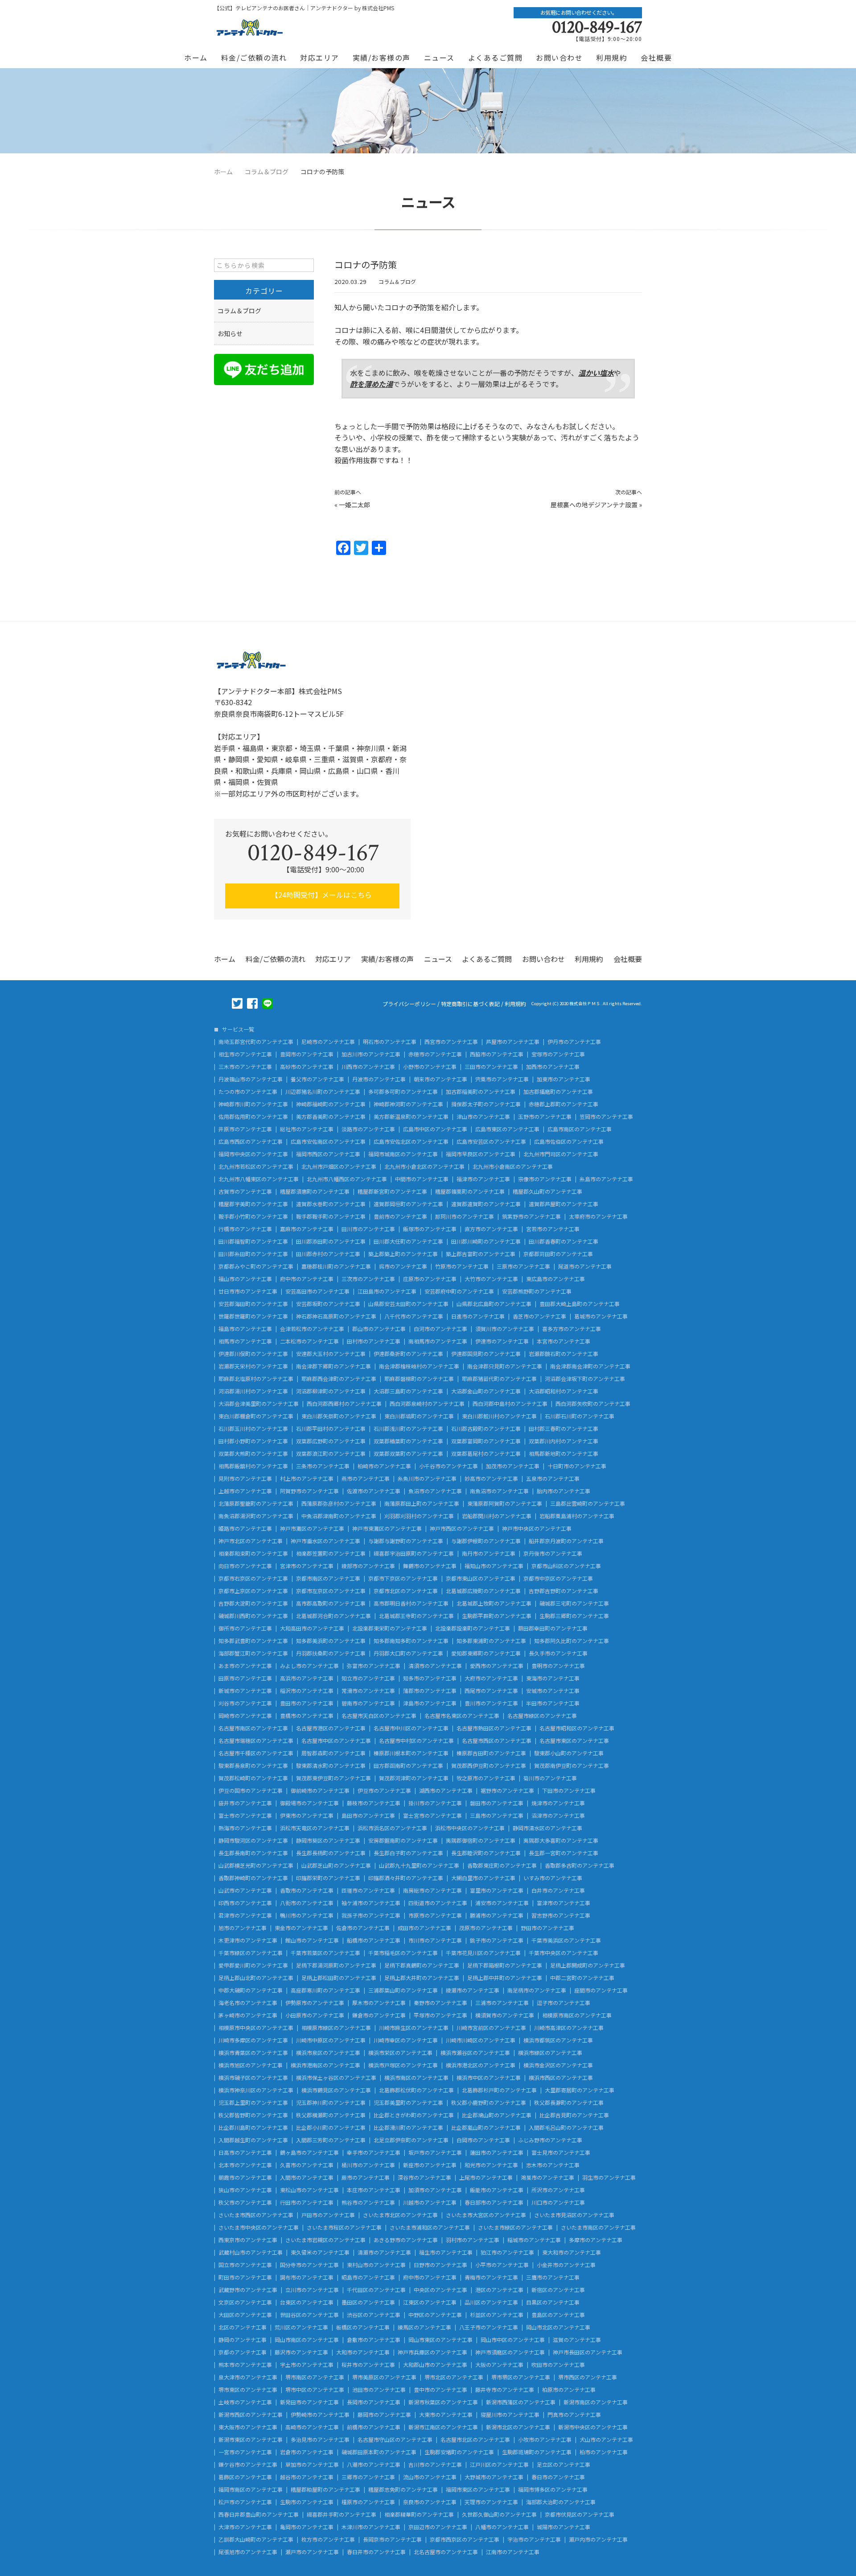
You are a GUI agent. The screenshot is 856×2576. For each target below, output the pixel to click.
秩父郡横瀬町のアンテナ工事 (331, 2115)
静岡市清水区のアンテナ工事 (547, 1828)
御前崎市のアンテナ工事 (320, 1791)
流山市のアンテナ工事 (430, 2477)
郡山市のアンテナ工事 (379, 1329)
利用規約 (612, 58)
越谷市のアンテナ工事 (307, 2477)
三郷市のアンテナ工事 (368, 2477)
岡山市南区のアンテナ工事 (307, 2340)
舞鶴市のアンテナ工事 (430, 1566)
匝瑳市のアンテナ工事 (368, 1890)
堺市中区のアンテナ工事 (315, 2390)
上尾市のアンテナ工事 (486, 2177)
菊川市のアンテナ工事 (550, 1778)
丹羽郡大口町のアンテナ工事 (408, 1653)
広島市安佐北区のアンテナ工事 (411, 1142)
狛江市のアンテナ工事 (507, 2252)
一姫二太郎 (354, 505)
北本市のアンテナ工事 (245, 2165)
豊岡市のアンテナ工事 (307, 1054)
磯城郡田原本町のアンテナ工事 (379, 2452)
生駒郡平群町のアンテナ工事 (497, 1616)
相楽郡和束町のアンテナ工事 (253, 1553)
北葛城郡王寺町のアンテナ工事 (416, 1616)
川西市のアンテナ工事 (368, 1067)
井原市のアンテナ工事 (245, 1129)
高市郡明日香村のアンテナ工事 (411, 1603)
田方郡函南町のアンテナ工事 (408, 1766)
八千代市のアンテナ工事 (414, 1316)
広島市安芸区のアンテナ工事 (491, 1142)
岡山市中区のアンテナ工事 (513, 2340)
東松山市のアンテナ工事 (309, 2190)
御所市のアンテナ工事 (245, 1628)
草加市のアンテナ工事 (312, 2465)
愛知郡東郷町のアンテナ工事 (486, 1653)
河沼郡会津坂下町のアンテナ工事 (585, 1379)
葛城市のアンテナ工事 (601, 1316)
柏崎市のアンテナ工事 (384, 1466)
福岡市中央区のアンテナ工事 (253, 1154)
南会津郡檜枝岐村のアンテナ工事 (419, 1366)
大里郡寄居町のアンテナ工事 (580, 2090)
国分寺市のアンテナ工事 (309, 2265)
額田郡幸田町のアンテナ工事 (553, 1628)
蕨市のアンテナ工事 (366, 2177)
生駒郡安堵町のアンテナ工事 (459, 2452)
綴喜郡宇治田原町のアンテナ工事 (414, 1553)
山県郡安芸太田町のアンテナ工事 (408, 1304)
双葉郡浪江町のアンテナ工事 (331, 1454)
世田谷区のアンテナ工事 (309, 2315)
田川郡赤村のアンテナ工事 (328, 1254)
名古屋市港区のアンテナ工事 (331, 1728)
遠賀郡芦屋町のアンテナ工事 (564, 1204)
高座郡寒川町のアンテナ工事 (325, 1990)
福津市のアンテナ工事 (483, 1179)
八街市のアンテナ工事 (307, 1903)
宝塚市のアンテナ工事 (558, 1054)
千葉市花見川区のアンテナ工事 (483, 1953)
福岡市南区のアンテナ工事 (251, 2490)
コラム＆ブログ (397, 281)
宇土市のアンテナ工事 (307, 2365)
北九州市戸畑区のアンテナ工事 (339, 1167)
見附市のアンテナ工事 (245, 1479)
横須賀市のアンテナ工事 (505, 2015)
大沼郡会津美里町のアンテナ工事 (259, 1404)
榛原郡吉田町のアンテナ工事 (491, 1753)
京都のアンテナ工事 (243, 2352)
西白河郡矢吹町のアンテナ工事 (593, 1404)
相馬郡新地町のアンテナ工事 (564, 1454)
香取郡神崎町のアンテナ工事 (253, 1878)
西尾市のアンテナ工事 (491, 1691)
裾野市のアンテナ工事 (507, 1791)
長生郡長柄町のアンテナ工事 (331, 1853)
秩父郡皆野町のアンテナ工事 (253, 2115)
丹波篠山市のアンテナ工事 (251, 1079)
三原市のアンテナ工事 (523, 1266)
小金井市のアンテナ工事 (566, 2265)
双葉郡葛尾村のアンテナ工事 (486, 1454)
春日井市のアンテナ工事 (376, 2552)
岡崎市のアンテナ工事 (245, 1716)
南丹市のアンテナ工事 (489, 1553)
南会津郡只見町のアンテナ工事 (505, 1366)
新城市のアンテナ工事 (245, 1691)
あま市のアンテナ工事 (245, 1666)
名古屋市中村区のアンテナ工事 (416, 1741)
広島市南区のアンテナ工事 (580, 1129)
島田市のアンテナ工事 (368, 1816)
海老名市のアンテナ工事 (248, 2003)
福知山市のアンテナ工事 (494, 1566)
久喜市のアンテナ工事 (307, 2165)
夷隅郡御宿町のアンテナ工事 (481, 1841)
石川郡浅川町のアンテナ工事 (408, 1429)
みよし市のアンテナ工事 (309, 1666)
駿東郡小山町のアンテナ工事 (569, 1753)
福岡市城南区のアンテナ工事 (403, 1154)
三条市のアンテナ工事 (323, 1466)
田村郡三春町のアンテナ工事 (564, 1429)
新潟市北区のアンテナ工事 (518, 2427)
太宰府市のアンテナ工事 (598, 1216)
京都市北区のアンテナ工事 (406, 1591)
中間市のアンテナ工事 (422, 1179)
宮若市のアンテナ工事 (553, 1229)
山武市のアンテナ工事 (245, 1890)
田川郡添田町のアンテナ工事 (331, 1241)
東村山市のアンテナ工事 (376, 2265)
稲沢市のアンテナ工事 (307, 1691)
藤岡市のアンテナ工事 (384, 2415)
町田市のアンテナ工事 (245, 2277)
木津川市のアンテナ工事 (371, 2527)
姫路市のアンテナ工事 (245, 1528)
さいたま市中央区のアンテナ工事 (259, 2227)
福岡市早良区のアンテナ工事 (481, 1154)
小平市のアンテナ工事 (502, 2265)
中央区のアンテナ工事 (440, 2290)
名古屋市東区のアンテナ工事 (574, 1741)
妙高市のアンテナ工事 (491, 1479)
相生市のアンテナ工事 (245, 1054)
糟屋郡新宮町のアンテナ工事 (392, 1191)
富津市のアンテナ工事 (564, 1903)
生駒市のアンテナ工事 (307, 2502)
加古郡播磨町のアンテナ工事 (558, 1092)
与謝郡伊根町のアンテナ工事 (486, 1541)
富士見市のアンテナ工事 (561, 2153)
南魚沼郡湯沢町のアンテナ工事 (256, 1516)
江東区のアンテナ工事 (430, 2302)
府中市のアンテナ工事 (307, 1279)
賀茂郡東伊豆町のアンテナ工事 (333, 1778)
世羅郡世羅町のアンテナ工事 (253, 1316)
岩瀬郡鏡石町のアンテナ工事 (564, 1354)
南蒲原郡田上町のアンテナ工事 (422, 1504)
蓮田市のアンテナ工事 (497, 2153)
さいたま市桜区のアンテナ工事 (344, 2227)
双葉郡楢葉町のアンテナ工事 (408, 1441)
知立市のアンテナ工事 (368, 1678)
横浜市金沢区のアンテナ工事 (558, 2065)
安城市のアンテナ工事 (553, 1691)
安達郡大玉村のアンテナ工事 (331, 1354)
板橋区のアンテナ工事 (363, 2327)
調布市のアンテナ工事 (307, 2277)
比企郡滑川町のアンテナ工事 (408, 2128)
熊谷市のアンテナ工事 (368, 2202)
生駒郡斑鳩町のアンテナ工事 (537, 2452)
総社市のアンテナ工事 (307, 1129)
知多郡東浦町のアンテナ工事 (491, 1641)
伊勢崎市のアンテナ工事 (320, 2415)
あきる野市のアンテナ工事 (406, 2240)
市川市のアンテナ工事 (435, 1940)
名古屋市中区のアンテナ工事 (336, 1741)
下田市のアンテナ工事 (569, 1791)
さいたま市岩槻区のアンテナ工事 (325, 2240)
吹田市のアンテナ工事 (558, 2365)
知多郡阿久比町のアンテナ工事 (572, 1641)
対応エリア (320, 58)
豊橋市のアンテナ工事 (307, 1716)
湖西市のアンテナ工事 (446, 1791)
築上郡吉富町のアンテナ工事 (481, 1254)
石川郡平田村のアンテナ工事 (331, 1429)
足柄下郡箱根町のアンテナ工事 (505, 1965)
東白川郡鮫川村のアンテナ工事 (499, 1416)
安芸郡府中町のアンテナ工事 (459, 1291)
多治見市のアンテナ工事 (320, 2440)
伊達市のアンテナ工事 (502, 1341)
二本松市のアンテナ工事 (309, 1341)
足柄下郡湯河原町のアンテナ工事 (336, 1965)
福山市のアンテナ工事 (245, 1279)
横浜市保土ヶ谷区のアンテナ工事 (336, 2078)
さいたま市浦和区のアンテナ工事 (430, 2227)
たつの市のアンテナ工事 (248, 1092)
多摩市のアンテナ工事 (596, 2240)
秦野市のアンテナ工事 (440, 2003)
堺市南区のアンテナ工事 (315, 2377)
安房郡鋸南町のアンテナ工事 (403, 1841)
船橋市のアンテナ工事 (374, 1940)
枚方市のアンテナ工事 (328, 2539)
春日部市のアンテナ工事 (494, 2202)
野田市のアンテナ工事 (547, 1928)
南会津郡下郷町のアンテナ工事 (333, 1366)
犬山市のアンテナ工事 (606, 2440)
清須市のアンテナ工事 (435, 1666)
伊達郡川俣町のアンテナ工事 (253, 1354)
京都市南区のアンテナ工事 (328, 1578)
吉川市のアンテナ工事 (435, 2465)
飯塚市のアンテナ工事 (430, 1229)
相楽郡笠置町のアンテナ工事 (331, 1553)
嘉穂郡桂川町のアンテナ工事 (336, 1266)
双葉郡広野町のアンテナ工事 (331, 1441)
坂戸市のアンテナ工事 (435, 2153)
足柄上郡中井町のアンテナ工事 (505, 1978)
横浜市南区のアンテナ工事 (416, 2078)
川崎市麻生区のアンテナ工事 (414, 2028)
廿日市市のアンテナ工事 (248, 1291)
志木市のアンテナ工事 (553, 2165)
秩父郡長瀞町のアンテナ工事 (569, 2103)
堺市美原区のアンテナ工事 (384, 2377)
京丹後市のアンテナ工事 (553, 1553)
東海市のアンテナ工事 (553, 1678)
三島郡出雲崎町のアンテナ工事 (588, 1504)
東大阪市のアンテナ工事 (248, 2427)
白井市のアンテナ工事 (558, 1890)
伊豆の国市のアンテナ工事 (251, 1791)
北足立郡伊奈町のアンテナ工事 (411, 2140)
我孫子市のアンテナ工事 (371, 1915)
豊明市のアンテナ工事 (558, 1666)
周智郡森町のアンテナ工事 (333, 1753)
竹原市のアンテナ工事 (462, 1266)
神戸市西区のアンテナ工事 (462, 1528)
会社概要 (656, 58)
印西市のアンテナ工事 (245, 1903)
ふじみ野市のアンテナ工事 (550, 2140)
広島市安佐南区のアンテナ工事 (328, 1142)
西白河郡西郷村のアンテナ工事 (344, 1404)
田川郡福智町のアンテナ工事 (253, 1241)
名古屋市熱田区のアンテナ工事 (494, 1728)
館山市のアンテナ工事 (312, 1940)
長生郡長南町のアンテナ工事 (253, 1853)
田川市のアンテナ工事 (368, 1229)
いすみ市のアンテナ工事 (553, 1878)
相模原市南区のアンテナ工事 (577, 2015)
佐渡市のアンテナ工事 (374, 1491)
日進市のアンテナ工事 (478, 1316)
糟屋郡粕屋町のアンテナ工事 (325, 2490)
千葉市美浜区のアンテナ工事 (566, 1940)
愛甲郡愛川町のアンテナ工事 (253, 1965)
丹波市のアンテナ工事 (379, 1079)
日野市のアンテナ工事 (440, 2265)
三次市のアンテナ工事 (368, 1279)
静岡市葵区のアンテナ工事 (328, 1841)
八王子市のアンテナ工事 (489, 2327)
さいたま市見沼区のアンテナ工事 (574, 2215)
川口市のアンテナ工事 (558, 2202)
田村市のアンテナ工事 (374, 1341)
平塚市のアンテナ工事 (440, 2015)
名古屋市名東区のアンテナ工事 (462, 1716)
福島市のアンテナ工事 (245, 1329)
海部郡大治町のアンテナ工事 (561, 2502)
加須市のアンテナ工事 (435, 2190)
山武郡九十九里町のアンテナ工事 (419, 1865)
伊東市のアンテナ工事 (307, 1816)
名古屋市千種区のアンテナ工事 (256, 1753)
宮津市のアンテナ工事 (307, 1566)
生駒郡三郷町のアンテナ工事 (574, 1616)
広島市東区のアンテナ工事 (507, 1129)
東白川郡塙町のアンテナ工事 (419, 1416)
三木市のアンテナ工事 (245, 1067)
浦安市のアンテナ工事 (502, 1903)
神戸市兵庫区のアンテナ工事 (432, 2352)
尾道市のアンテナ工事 (585, 1266)
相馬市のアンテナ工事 (245, 1341)
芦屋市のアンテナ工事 (513, 1042)
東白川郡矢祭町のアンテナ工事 (339, 1416)
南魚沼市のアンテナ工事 (499, 1491)
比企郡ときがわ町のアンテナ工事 (414, 2115)
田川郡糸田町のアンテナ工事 (253, 1254)
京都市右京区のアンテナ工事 (253, 1578)
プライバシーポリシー (409, 1004)
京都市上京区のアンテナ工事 (253, 1591)
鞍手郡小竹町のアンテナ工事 (253, 1216)
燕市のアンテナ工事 (366, 1479)
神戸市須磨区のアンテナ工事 (510, 2352)
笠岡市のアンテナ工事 (606, 1117)
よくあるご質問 (496, 58)
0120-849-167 (597, 27)
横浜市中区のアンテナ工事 (489, 2078)
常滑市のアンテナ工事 (368, 1691)
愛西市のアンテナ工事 (497, 1666)
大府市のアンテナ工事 (491, 1678)
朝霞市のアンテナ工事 (245, 2177)
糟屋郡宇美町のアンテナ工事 (253, 1204)
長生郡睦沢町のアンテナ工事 (486, 1853)
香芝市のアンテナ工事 (539, 1316)
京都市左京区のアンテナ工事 (331, 1591)
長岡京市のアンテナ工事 (392, 2539)
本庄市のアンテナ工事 (374, 2190)
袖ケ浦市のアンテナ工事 (371, 1903)
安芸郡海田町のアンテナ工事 (253, 1304)
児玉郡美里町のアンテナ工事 (408, 2103)
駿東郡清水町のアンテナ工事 (331, 1766)
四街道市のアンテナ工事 (438, 1903)
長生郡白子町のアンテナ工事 (408, 1853)
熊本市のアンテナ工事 (245, 2365)
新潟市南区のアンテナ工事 (596, 2402)
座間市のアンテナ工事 (601, 1990)
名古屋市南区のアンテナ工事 (253, 1728)
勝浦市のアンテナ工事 (497, 1915)
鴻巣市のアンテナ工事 (547, 2177)
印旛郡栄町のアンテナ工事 (328, 1878)
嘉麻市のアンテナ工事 (307, 1229)
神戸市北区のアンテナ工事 (251, 1541)
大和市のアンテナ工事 (363, 2352)
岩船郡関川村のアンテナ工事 (497, 1516)
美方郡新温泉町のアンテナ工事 (411, 1117)
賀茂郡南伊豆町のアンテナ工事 (572, 1766)
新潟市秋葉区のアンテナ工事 (443, 2402)
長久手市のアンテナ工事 (558, 1653)
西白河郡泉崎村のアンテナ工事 (427, 1404)
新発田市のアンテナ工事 (309, 2402)
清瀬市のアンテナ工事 (384, 2252)
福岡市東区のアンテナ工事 (478, 2490)
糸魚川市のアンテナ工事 (427, 1479)
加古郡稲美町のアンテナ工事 (481, 1092)
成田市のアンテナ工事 (424, 1928)
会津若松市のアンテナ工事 (312, 1329)
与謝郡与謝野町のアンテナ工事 (406, 1541)
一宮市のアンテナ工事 (245, 2452)
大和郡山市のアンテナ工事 (435, 2365)
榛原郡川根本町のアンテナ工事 (411, 1753)
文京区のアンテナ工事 (245, 2302)
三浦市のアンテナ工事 (502, 2003)
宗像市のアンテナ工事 (545, 1179)
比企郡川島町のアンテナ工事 (253, 2128)
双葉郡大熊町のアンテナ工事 (253, 1454)
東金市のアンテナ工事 (301, 1928)
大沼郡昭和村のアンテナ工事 (564, 1391)
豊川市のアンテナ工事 (491, 1703)
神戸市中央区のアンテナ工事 (537, 1528)
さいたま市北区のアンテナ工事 (400, 2215)
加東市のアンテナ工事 (564, 1079)
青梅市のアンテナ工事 (491, 2277)
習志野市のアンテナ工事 (561, 1915)
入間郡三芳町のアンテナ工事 (331, 2140)
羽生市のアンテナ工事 (609, 2177)
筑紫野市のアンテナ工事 (531, 1216)
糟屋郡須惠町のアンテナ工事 (315, 1191)
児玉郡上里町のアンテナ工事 (253, 2103)
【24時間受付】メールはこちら (321, 895)
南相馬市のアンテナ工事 (438, 1341)
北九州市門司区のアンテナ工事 (561, 1154)
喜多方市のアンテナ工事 (572, 1329)
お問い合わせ (559, 58)
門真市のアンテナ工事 (574, 2415)
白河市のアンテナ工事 (440, 1329)
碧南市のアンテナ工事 (368, 1703)
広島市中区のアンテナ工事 (435, 1129)
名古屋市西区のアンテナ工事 (497, 1741)
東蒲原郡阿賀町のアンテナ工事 (505, 1504)
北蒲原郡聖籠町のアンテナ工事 (256, 1504)
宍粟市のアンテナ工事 (502, 1079)
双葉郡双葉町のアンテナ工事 (408, 1454)
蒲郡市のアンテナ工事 (430, 1691)
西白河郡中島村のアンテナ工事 (510, 1404)
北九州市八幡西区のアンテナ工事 (347, 1179)
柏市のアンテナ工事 (604, 2452)
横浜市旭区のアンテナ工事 (251, 2065)
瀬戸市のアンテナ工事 (312, 2552)
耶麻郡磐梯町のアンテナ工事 (419, 1379)
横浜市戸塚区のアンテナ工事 (403, 2065)
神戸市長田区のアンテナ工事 (588, 2352)
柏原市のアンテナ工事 (569, 2390)
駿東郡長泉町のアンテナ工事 (253, 1766)
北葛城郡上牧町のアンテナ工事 (494, 1603)
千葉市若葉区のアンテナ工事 (325, 1953)
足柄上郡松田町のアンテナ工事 (339, 1978)
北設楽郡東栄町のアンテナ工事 (390, 1628)
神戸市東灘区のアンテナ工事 (387, 1528)
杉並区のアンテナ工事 (497, 2315)
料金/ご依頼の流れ (254, 58)
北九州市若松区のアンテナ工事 (256, 1167)
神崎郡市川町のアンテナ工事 (253, 1104)
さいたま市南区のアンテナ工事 (598, 2227)
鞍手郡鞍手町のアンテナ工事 (331, 1216)
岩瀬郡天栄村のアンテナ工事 (253, 1366)
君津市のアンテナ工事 (245, 1915)
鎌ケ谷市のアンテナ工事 (248, 2465)
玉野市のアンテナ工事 (545, 1117)
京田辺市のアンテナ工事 (438, 2527)
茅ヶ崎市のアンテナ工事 (248, 2015)
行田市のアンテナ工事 (307, 2202)
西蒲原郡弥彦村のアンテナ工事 (339, 1504)
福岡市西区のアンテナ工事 (328, 1154)
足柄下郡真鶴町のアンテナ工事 (422, 1965)
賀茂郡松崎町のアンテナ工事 (253, 1778)
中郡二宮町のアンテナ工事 (582, 1978)
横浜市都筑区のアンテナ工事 (558, 2040)
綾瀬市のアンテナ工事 (473, 1990)
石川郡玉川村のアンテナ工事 (253, 1429)
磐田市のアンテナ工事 (497, 1803)
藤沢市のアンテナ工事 (301, 2352)
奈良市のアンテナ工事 (430, 2502)
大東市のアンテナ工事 (446, 2415)
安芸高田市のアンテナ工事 (317, 1291)
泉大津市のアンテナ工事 (248, 2377)
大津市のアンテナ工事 (245, 2527)
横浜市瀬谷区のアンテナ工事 (475, 2053)
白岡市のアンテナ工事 (483, 2140)
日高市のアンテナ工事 (245, 2153)
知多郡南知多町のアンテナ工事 (411, 1641)
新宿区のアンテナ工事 (558, 2290)
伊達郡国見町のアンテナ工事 (486, 1354)
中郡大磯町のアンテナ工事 (251, 1990)
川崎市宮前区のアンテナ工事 (491, 2028)
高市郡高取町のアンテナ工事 (331, 1603)
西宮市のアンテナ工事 (451, 1042)
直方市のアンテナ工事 (491, 1229)
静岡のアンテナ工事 (243, 2340)
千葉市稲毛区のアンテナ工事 (403, 1953)
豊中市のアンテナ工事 (440, 2390)
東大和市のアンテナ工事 (572, 2252)
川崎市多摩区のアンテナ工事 (253, 2040)
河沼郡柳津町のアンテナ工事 (331, 1391)
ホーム (196, 58)
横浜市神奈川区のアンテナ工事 (256, 2090)
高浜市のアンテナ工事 (307, 1678)
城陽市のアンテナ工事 (564, 2527)
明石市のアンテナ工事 (390, 1042)
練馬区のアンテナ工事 (424, 2327)
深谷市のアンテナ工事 (424, 2177)
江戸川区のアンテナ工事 (499, 2465)
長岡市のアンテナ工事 (374, 2402)
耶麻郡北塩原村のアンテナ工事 (256, 1379)
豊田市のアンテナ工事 (307, 1703)
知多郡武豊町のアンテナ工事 (253, 1641)
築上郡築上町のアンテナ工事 (403, 1254)
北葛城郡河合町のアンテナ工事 (333, 1616)
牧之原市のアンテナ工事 (486, 1778)
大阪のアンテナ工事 (499, 2365)
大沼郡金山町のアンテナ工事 (486, 1391)
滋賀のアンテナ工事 (577, 2340)
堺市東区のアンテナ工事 (248, 2390)
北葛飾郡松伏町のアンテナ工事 (416, 2090)
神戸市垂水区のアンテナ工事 (325, 1541)
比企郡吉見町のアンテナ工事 (574, 2115)
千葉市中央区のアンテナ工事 (564, 1953)
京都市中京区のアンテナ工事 (558, 1578)
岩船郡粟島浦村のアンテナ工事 (577, 1516)
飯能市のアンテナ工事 (497, 2190)
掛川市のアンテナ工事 (435, 1803)
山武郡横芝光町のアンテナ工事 (256, 1865)
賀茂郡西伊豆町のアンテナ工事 (489, 1766)
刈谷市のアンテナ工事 (245, 1703)
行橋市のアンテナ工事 (245, 1229)
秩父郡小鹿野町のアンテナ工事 (489, 2103)
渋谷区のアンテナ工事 (374, 2315)
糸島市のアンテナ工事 (606, 1179)
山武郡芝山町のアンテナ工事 (336, 1865)
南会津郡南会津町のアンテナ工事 (590, 1366)
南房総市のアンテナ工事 (432, 1890)
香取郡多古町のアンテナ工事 (580, 1865)
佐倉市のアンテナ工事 (363, 1928)
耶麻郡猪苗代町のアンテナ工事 (499, 1379)
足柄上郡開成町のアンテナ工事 (588, 1965)
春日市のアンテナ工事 (558, 2477)
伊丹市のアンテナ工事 (574, 1042)
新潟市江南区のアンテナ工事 (443, 2427)
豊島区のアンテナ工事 (558, 2315)
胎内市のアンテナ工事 (564, 1491)
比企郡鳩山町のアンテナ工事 (497, 2115)
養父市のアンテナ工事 (317, 1079)
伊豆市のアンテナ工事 (384, 1791)
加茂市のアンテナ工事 (513, 1466)
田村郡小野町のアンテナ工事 (253, 1441)
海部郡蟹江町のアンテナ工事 (253, 1653)
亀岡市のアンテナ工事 (307, 2527)
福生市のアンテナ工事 (446, 2252)
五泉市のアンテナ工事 (553, 1479)
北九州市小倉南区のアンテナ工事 (513, 1167)
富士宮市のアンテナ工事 (432, 1816)
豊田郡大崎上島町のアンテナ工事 (580, 1304)
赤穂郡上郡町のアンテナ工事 (564, 1104)
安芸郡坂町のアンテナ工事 (328, 1304)
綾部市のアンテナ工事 (368, 1566)
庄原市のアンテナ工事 (430, 1279)
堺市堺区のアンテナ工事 (521, 2377)
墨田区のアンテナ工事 (368, 2302)
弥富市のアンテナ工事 (374, 1666)
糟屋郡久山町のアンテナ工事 (547, 1191)
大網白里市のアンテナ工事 (483, 1878)
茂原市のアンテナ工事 (486, 1928)
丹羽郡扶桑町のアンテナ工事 (331, 1653)
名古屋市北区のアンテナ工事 (475, 2440)
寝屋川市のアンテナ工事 (510, 2415)
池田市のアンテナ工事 (379, 2390)
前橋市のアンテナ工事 (374, 2427)
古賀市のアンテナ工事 (245, 1191)
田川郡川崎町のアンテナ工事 (486, 1241)
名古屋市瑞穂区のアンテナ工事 (256, 1741)
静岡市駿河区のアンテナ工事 (253, 1841)
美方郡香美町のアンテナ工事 (331, 1117)
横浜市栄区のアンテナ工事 (400, 2053)
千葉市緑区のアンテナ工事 (251, 1953)
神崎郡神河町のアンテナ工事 (408, 1104)
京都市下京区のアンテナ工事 (403, 1578)
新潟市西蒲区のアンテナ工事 (521, 2402)
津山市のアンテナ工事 (483, 1117)
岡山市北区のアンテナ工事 (558, 2327)
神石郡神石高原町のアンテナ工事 (336, 1316)
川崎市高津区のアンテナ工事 (569, 2028)
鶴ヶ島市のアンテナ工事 (309, 2153)
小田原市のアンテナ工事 (315, 2015)
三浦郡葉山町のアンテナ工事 (403, 1990)
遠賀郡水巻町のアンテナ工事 (331, 1204)
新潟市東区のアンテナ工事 (251, 2440)
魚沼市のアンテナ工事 (435, 1491)
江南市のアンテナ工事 (513, 2552)
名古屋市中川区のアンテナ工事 (411, 1728)
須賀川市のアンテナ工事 (505, 1329)
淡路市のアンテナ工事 (368, 1129)
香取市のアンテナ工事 (307, 1890)
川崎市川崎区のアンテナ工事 (481, 2040)
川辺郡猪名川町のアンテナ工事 (323, 1092)
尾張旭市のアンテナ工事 (248, 2552)
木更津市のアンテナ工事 (248, 1940)
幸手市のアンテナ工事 (374, 2153)
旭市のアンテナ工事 (243, 1928)
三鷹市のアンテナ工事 (553, 2277)
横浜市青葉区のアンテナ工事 (253, 2053)
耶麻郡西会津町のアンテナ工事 (339, 1379)
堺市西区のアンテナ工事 (588, 2377)
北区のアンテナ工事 (243, 2327)
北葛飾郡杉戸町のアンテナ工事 (499, 2090)
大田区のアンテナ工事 (245, 2315)
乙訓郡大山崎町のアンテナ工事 (256, 2539)
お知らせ (230, 333)
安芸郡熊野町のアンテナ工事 (537, 1291)
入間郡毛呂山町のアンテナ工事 (566, 2128)
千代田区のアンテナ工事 (376, 2290)
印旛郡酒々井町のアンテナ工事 (406, 1878)
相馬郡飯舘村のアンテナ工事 (253, 1466)
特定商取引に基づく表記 (470, 1004)
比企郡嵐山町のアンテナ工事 (486, 2128)
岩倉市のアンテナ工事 (307, 2452)
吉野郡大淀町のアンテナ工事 (253, 1603)
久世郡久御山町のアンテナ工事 (499, 2514)
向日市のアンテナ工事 (245, 1566)
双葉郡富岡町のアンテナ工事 (486, 1441)
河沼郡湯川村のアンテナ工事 (253, 1391)
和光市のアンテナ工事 (491, 2165)
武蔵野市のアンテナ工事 (248, 2290)
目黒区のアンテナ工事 (553, 2302)
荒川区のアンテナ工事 (301, 2327)
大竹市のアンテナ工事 (491, 1279)
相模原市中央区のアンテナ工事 (256, 2028)
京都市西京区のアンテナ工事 (465, 2539)
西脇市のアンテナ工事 (497, 1054)
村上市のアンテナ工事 (307, 1479)
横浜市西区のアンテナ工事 (561, 2078)
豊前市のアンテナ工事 (400, 1216)
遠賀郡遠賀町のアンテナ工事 (486, 1204)
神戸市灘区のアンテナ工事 (312, 1528)
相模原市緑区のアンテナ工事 (336, 2028)
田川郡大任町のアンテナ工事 (408, 1241)
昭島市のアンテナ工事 (368, 2277)
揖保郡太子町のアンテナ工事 (486, 1104)
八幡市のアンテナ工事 (502, 2527)
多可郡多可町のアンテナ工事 (403, 1092)
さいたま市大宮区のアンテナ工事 (486, 2215)
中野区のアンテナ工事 (435, 2315)
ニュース (439, 58)
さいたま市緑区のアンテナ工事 (515, 2227)
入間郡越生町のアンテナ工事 (253, 2140)
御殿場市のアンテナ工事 (309, 1803)
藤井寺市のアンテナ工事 (505, 2390)
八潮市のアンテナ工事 (374, 2465)
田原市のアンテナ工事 (245, 1678)
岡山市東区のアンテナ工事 (440, 2340)
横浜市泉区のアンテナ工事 (328, 2053)
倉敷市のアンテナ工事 (374, 2340)
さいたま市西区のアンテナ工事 (256, 2215)
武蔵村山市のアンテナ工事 (251, 2252)
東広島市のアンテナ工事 (556, 1279)
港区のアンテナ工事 (499, 2290)
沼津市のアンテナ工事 (558, 1816)
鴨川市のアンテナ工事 (307, 1915)
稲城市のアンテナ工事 (534, 2240)
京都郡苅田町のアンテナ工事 (558, 1254)
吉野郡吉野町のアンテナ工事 (564, 1591)
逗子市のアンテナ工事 (564, 2003)
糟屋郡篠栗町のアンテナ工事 (470, 1191)
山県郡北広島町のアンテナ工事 (494, 1304)
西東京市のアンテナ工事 (248, 2240)
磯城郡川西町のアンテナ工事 (253, 1616)
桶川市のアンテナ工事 (368, 2165)
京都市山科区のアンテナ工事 (566, 1566)
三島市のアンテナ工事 (497, 1816)
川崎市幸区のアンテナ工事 (406, 2040)
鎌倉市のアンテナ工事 (379, 2015)
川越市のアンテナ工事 (430, 2202)
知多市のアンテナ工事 (430, 1678)
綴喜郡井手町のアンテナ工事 (342, 2514)
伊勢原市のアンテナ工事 (315, 2003)
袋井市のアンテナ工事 (245, 1803)
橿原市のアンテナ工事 (368, 2502)
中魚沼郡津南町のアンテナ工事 (339, 1516)
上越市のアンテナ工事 (245, 1491)
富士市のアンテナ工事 (245, 1816)
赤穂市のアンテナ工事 (435, 1054)
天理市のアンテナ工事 (491, 2502)
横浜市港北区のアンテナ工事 (481, 2065)
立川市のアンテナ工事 (312, 2290)
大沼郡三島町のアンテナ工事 (408, 1391)
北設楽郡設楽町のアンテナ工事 (473, 1628)
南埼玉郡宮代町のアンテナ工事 (256, 1042)
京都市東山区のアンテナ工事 (481, 1578)
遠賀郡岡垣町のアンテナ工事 (408, 1204)
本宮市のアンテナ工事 (564, 1341)
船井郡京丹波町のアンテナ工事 (566, 1541)
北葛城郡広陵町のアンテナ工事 (483, 1591)
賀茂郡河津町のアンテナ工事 (414, 1778)
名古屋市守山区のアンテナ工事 (395, 2440)
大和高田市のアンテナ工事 (312, 1628)
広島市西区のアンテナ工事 (251, 1142)
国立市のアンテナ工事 (245, 2265)
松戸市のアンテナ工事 (245, 2502)
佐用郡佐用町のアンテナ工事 (253, 1117)
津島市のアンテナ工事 (430, 1703)
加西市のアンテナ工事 (553, 1067)
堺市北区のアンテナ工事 (454, 2377)
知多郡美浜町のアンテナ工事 (331, 1641)
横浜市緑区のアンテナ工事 (550, 2053)
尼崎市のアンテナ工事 (328, 1042)
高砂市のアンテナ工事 (307, 1067)
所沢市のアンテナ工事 (558, 2190)
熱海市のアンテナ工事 (245, 1828)
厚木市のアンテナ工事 (379, 2003)
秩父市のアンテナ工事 (245, 2202)
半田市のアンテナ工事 (553, 1703)
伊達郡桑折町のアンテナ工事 (408, 1354)
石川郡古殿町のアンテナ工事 (486, 1429)
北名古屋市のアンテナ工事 (446, 2552)
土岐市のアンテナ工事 (245, 2402)
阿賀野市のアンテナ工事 (309, 1491)
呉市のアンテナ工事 (403, 1266)
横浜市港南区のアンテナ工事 (325, 2065)
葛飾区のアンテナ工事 (245, 2477)
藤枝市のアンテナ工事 (374, 1803)
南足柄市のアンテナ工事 (537, 1990)
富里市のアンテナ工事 (497, 1890)
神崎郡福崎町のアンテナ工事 (331, 1104)
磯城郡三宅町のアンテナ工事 (574, 1603)
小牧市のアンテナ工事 (545, 2440)
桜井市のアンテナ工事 (368, 2365)
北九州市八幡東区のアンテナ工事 (259, 1179)
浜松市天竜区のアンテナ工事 (315, 1828)
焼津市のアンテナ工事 (558, 1803)
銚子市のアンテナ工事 (497, 1940)
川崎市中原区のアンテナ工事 (331, 2040)
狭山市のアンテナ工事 (245, 2190)
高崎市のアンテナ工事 (312, 2427)
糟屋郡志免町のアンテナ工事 (403, 2490)
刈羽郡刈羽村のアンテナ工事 (419, 1516)
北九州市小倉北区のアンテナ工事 (424, 1167)
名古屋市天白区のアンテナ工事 (379, 1716)
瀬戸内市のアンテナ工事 (598, 2539)
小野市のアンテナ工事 (430, 1067)
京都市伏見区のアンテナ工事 (580, 2514)
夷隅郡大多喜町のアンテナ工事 (561, 1841)
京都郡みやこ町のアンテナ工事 (256, 1266)
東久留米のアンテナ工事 (320, 2252)
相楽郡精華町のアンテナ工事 (419, 2514)
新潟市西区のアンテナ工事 (251, 2415)
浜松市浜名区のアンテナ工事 (392, 1828)
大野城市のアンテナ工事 (494, 2477)
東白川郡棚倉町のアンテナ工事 (256, 1416)
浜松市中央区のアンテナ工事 (470, 1828)
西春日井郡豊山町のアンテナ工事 (259, 2514)
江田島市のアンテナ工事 (387, 1291)
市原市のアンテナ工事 (435, 1915)
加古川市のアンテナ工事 (371, 1054)
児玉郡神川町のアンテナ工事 (331, 2103)
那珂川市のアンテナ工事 (465, 1216)
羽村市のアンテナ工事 (473, 2240)
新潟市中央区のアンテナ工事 (593, 2427)
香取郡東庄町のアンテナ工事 (502, 1865)
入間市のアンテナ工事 (307, 2177)
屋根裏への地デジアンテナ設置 (594, 505)
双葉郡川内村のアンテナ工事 (564, 1441)
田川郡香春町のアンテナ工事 (564, 1241)
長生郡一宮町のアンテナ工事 (564, 1853)
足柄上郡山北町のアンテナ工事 (256, 1978)
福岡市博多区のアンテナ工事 (553, 2490)
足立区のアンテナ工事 (564, 2465)
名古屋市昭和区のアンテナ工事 (577, 1728)
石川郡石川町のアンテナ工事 (580, 1416)
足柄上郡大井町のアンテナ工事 (422, 1978)
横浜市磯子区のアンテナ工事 (253, 2078)
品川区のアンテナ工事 (491, 2302)
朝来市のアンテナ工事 (440, 1079)
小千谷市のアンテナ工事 (449, 1466)
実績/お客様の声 (382, 58)
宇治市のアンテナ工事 (534, 2539)
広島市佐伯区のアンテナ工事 (569, 1142)
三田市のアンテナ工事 (491, 1067)
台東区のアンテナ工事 (307, 2302)
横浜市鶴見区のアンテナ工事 (336, 2090)
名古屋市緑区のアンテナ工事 (542, 1716)
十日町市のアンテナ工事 (577, 1466)
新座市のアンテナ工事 (430, 2165)
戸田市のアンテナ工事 (328, 2215)
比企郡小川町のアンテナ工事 (331, 2128)
